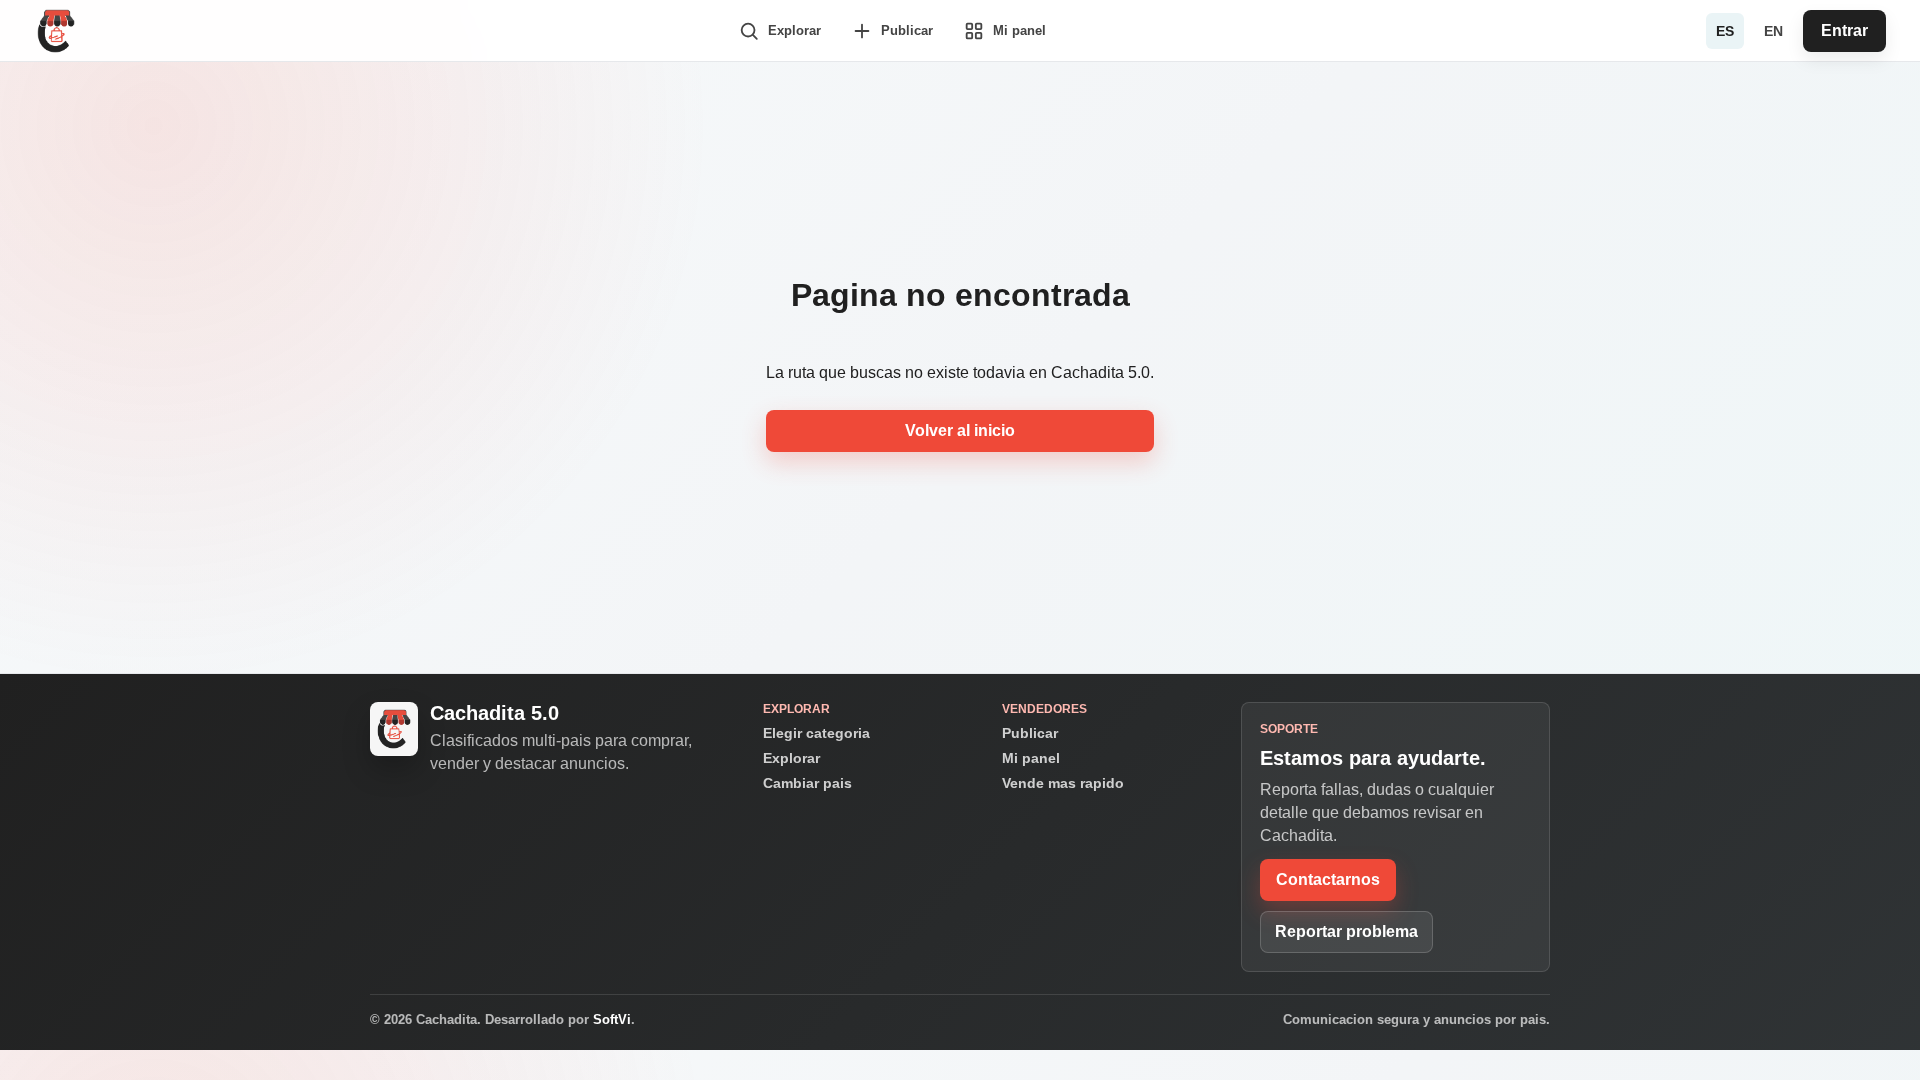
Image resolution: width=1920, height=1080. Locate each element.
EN (1773, 31)
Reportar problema (1346, 931)
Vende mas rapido (1063, 783)
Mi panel (1031, 758)
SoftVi (612, 1019)
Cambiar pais (807, 783)
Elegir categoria (816, 733)
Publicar (1030, 733)
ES (1725, 31)
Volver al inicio (960, 430)
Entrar (1844, 30)
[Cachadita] (56, 31)
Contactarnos (1328, 879)
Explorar (791, 758)
